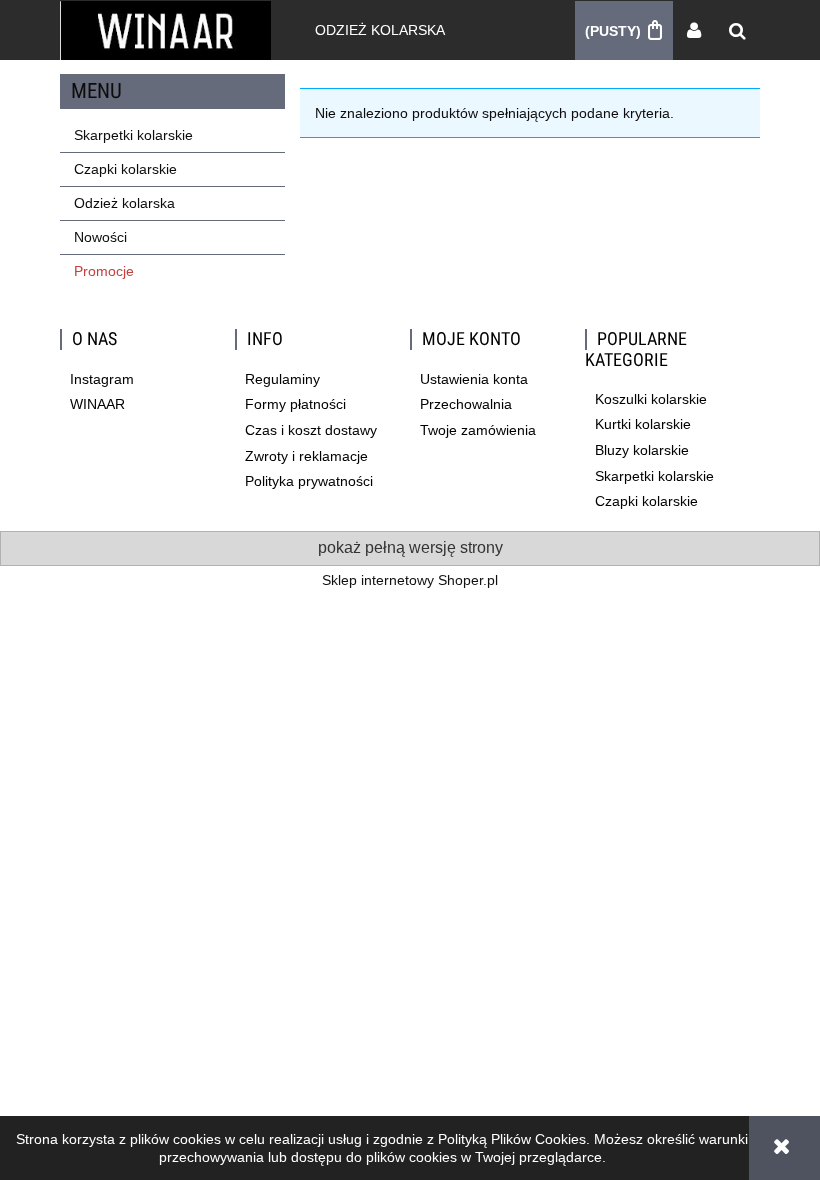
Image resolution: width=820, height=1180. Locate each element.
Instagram (102, 379)
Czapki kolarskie (125, 169)
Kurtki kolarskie (643, 424)
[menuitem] (380, 30)
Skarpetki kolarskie (133, 135)
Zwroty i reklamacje (306, 456)
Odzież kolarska (124, 203)
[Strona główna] (165, 30)
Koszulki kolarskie (651, 399)
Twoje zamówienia (478, 430)
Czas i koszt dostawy (311, 430)
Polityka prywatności (309, 481)
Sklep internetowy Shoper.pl (410, 580)
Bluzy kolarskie (642, 450)
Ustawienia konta (474, 379)
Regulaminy (282, 379)
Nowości (100, 237)
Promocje (104, 271)
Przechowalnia (466, 404)
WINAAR (97, 404)
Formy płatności (295, 404)
